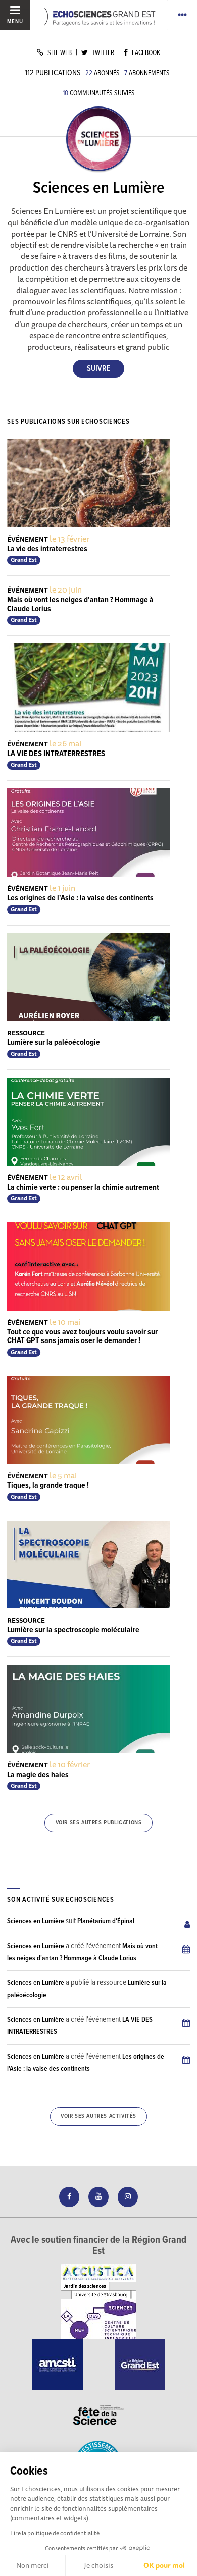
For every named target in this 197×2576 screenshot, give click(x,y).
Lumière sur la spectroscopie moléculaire (73, 1630)
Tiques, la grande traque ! (48, 1486)
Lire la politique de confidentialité (55, 2533)
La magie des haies (38, 1775)
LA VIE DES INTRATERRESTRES (56, 754)
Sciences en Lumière (36, 1921)
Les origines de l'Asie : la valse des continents (80, 898)
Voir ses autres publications (99, 1823)
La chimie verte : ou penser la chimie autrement (83, 1187)
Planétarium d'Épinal (106, 1921)
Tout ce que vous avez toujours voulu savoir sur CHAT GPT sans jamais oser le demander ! (82, 1337)
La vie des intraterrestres (47, 549)
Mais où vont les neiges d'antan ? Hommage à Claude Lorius (80, 604)
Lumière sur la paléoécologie (54, 1042)
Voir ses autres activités (98, 2116)
